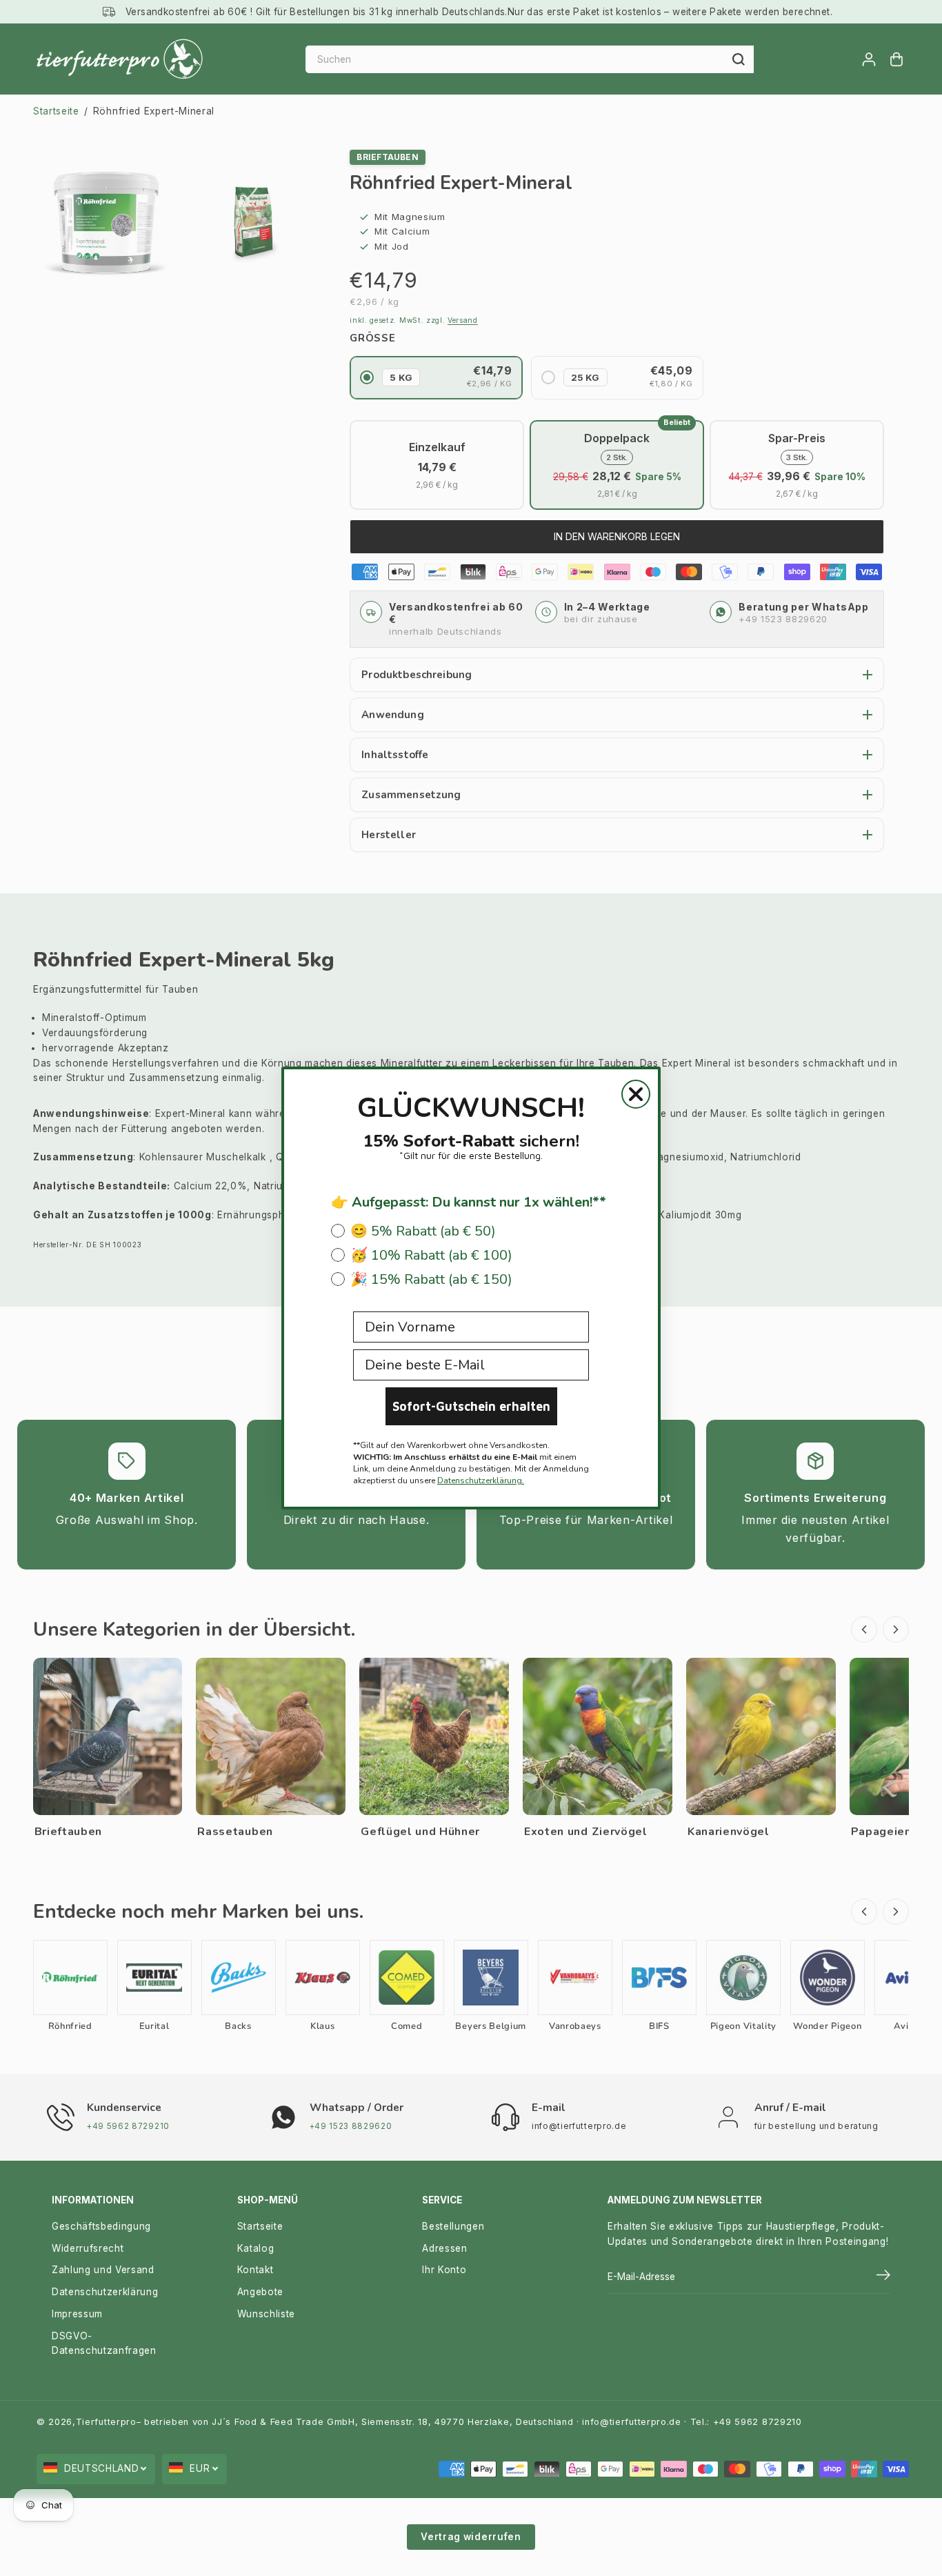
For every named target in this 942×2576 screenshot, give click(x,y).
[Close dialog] (636, 1094)
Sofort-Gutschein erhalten (471, 1406)
